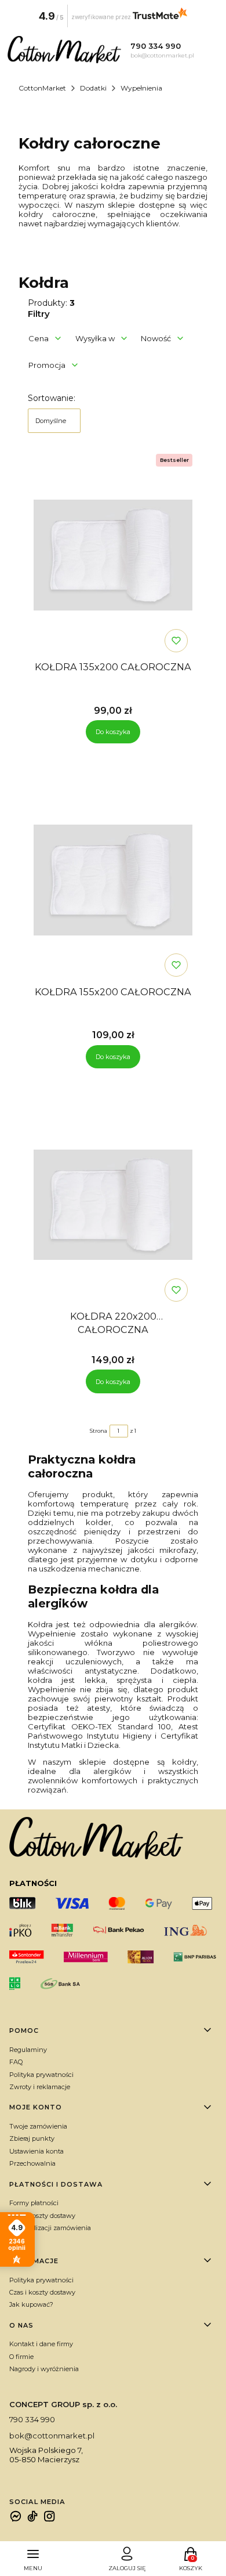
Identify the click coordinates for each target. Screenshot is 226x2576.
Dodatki (93, 88)
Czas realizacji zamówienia (50, 2228)
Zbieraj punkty (32, 2138)
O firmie (21, 2357)
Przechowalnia (32, 2163)
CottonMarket (42, 88)
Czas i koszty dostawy (42, 2216)
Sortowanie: (52, 398)
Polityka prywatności (41, 2075)
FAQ (16, 2062)
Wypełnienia (141, 88)
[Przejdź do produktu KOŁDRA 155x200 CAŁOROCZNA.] (113, 880)
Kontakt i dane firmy (41, 2344)
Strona (99, 1431)
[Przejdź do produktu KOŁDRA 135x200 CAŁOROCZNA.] (113, 555)
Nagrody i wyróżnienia (44, 2369)
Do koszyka (113, 732)
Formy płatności (34, 2203)
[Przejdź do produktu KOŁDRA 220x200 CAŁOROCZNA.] (113, 1205)
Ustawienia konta (37, 2151)
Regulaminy (28, 2050)
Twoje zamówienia (38, 2126)
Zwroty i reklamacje (40, 2087)
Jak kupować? (31, 2304)
